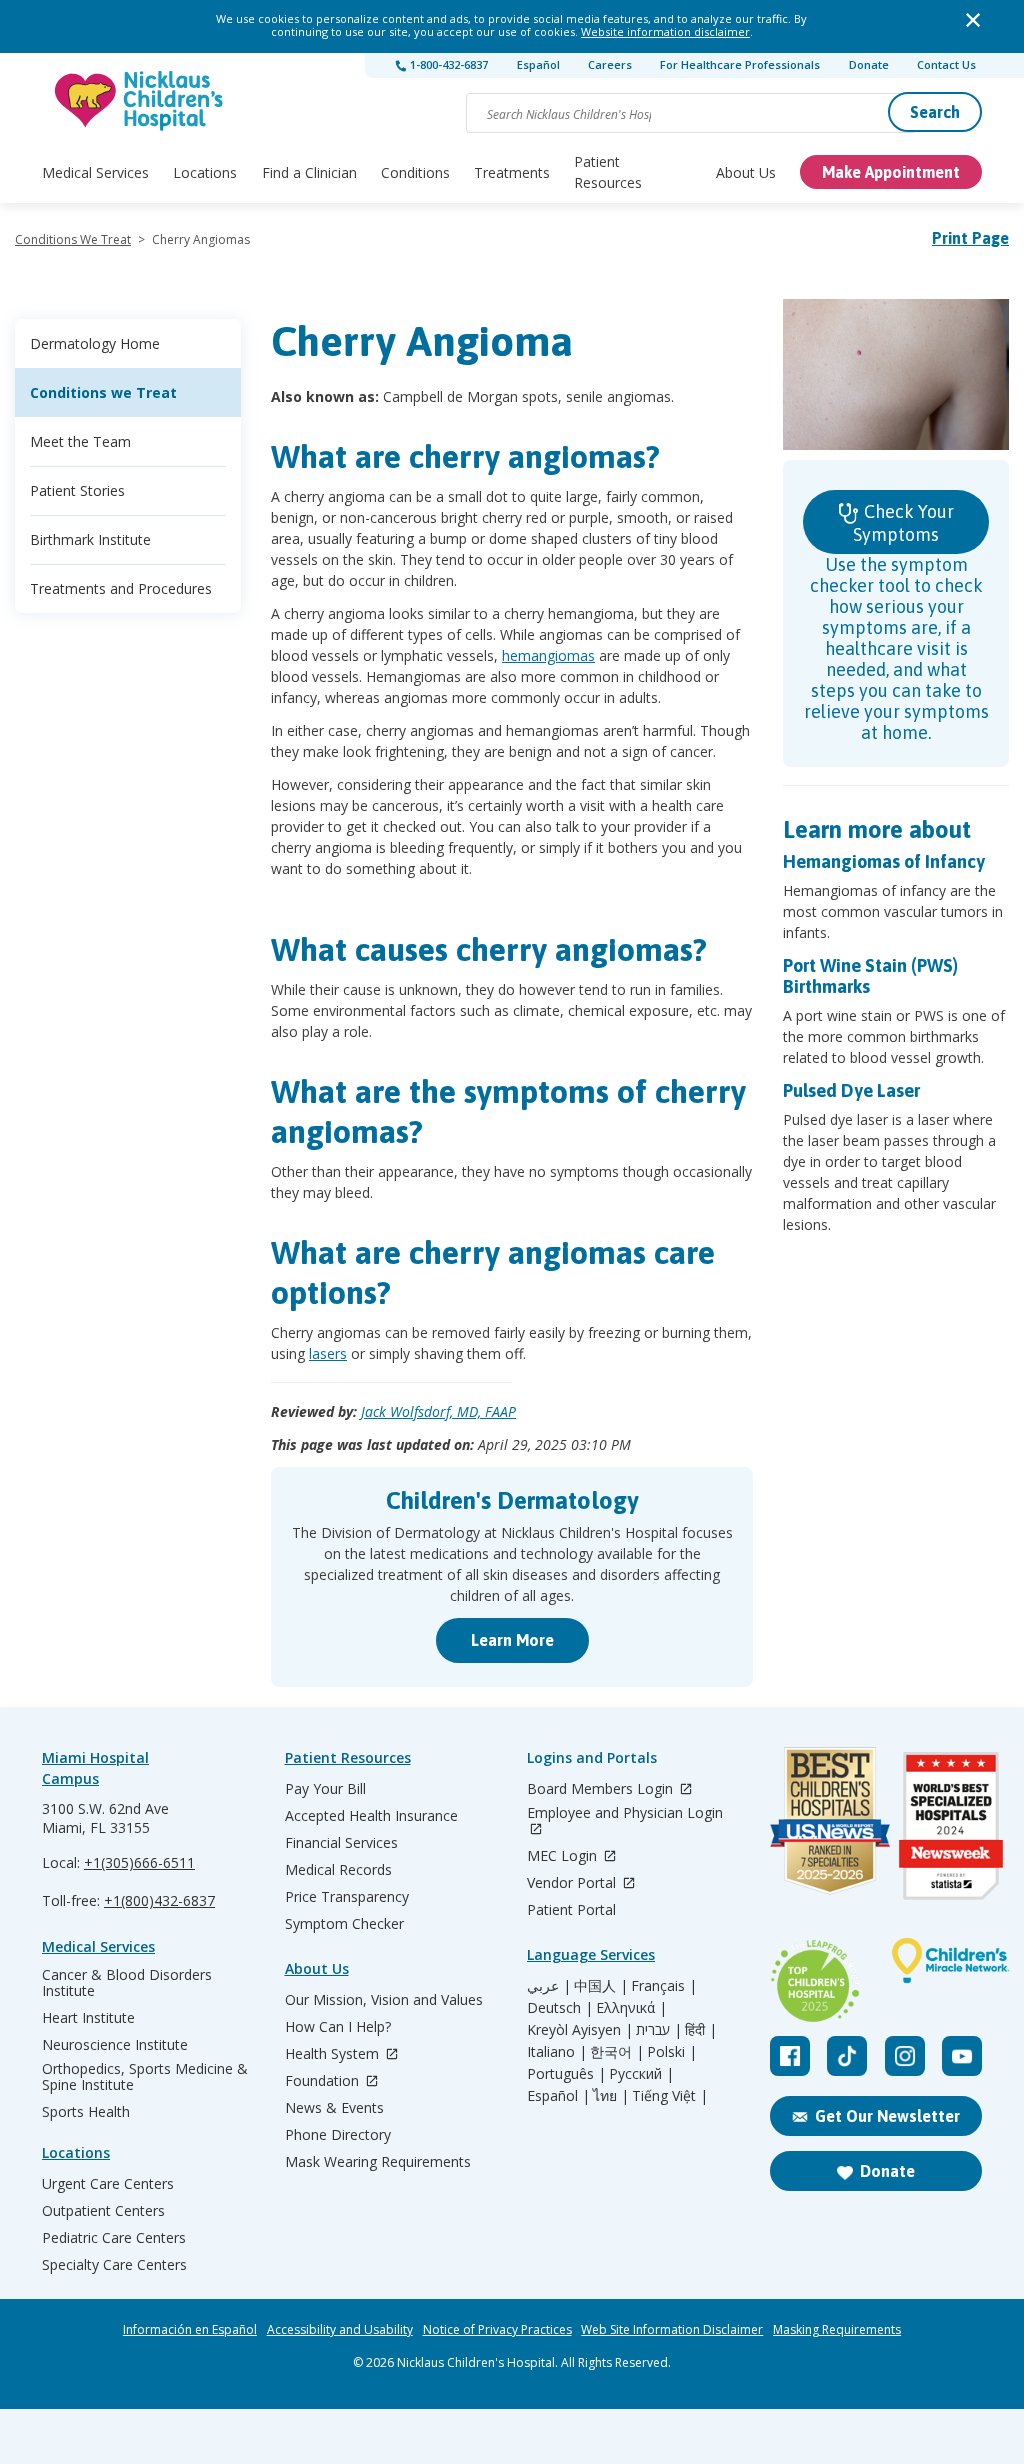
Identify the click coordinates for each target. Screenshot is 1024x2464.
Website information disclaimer (665, 31)
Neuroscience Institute (115, 2045)
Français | (664, 1986)
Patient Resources (608, 172)
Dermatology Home (95, 343)
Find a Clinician (309, 172)
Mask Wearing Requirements (378, 2162)
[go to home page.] (140, 100)
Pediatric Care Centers (114, 2238)
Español (538, 64)
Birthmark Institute (90, 539)
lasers (328, 1353)
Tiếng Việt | (670, 2096)
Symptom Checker (344, 1924)
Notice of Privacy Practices (497, 2330)
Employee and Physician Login (625, 1813)
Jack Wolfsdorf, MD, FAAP (438, 1411)
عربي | (549, 1986)
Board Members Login (602, 1789)
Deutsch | (560, 2008)
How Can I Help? (338, 2027)
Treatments (512, 172)
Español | (558, 2096)
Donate (869, 64)
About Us (746, 172)
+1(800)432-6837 (159, 1900)
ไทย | (611, 2096)
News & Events (334, 2108)
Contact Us (946, 64)
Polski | (672, 2052)
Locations (205, 172)
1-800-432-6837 (447, 64)
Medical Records (338, 1870)
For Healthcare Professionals (740, 64)
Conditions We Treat (73, 239)
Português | (566, 2074)
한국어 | (617, 2052)
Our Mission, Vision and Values (384, 2000)
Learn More (512, 1640)
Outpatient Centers (103, 2211)
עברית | (659, 2030)
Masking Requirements (837, 2330)
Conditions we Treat (103, 392)
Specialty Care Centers (114, 2265)
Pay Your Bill (325, 1789)
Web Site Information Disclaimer (672, 2330)
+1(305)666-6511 (139, 1862)
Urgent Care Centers (108, 2184)
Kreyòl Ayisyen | (580, 2030)
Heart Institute (88, 2018)
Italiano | (557, 2052)
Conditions (415, 172)
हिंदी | (701, 2030)
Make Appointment (891, 172)
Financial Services (341, 1843)
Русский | (641, 2074)
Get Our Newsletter (887, 2116)
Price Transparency (347, 1897)
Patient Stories (77, 490)
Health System (334, 2054)
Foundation (324, 2081)
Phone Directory (338, 2135)
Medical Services (95, 172)
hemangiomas (548, 655)
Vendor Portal (573, 1883)
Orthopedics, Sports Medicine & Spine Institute (145, 2077)
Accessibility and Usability (340, 2330)
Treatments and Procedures (121, 588)
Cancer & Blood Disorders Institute (127, 1983)
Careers (610, 64)
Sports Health (86, 2112)
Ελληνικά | (631, 2008)
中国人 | (601, 1986)
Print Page (970, 238)
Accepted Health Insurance (371, 1816)
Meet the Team (80, 441)
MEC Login (564, 1856)
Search (935, 112)
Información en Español (190, 2330)
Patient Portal (571, 1910)
